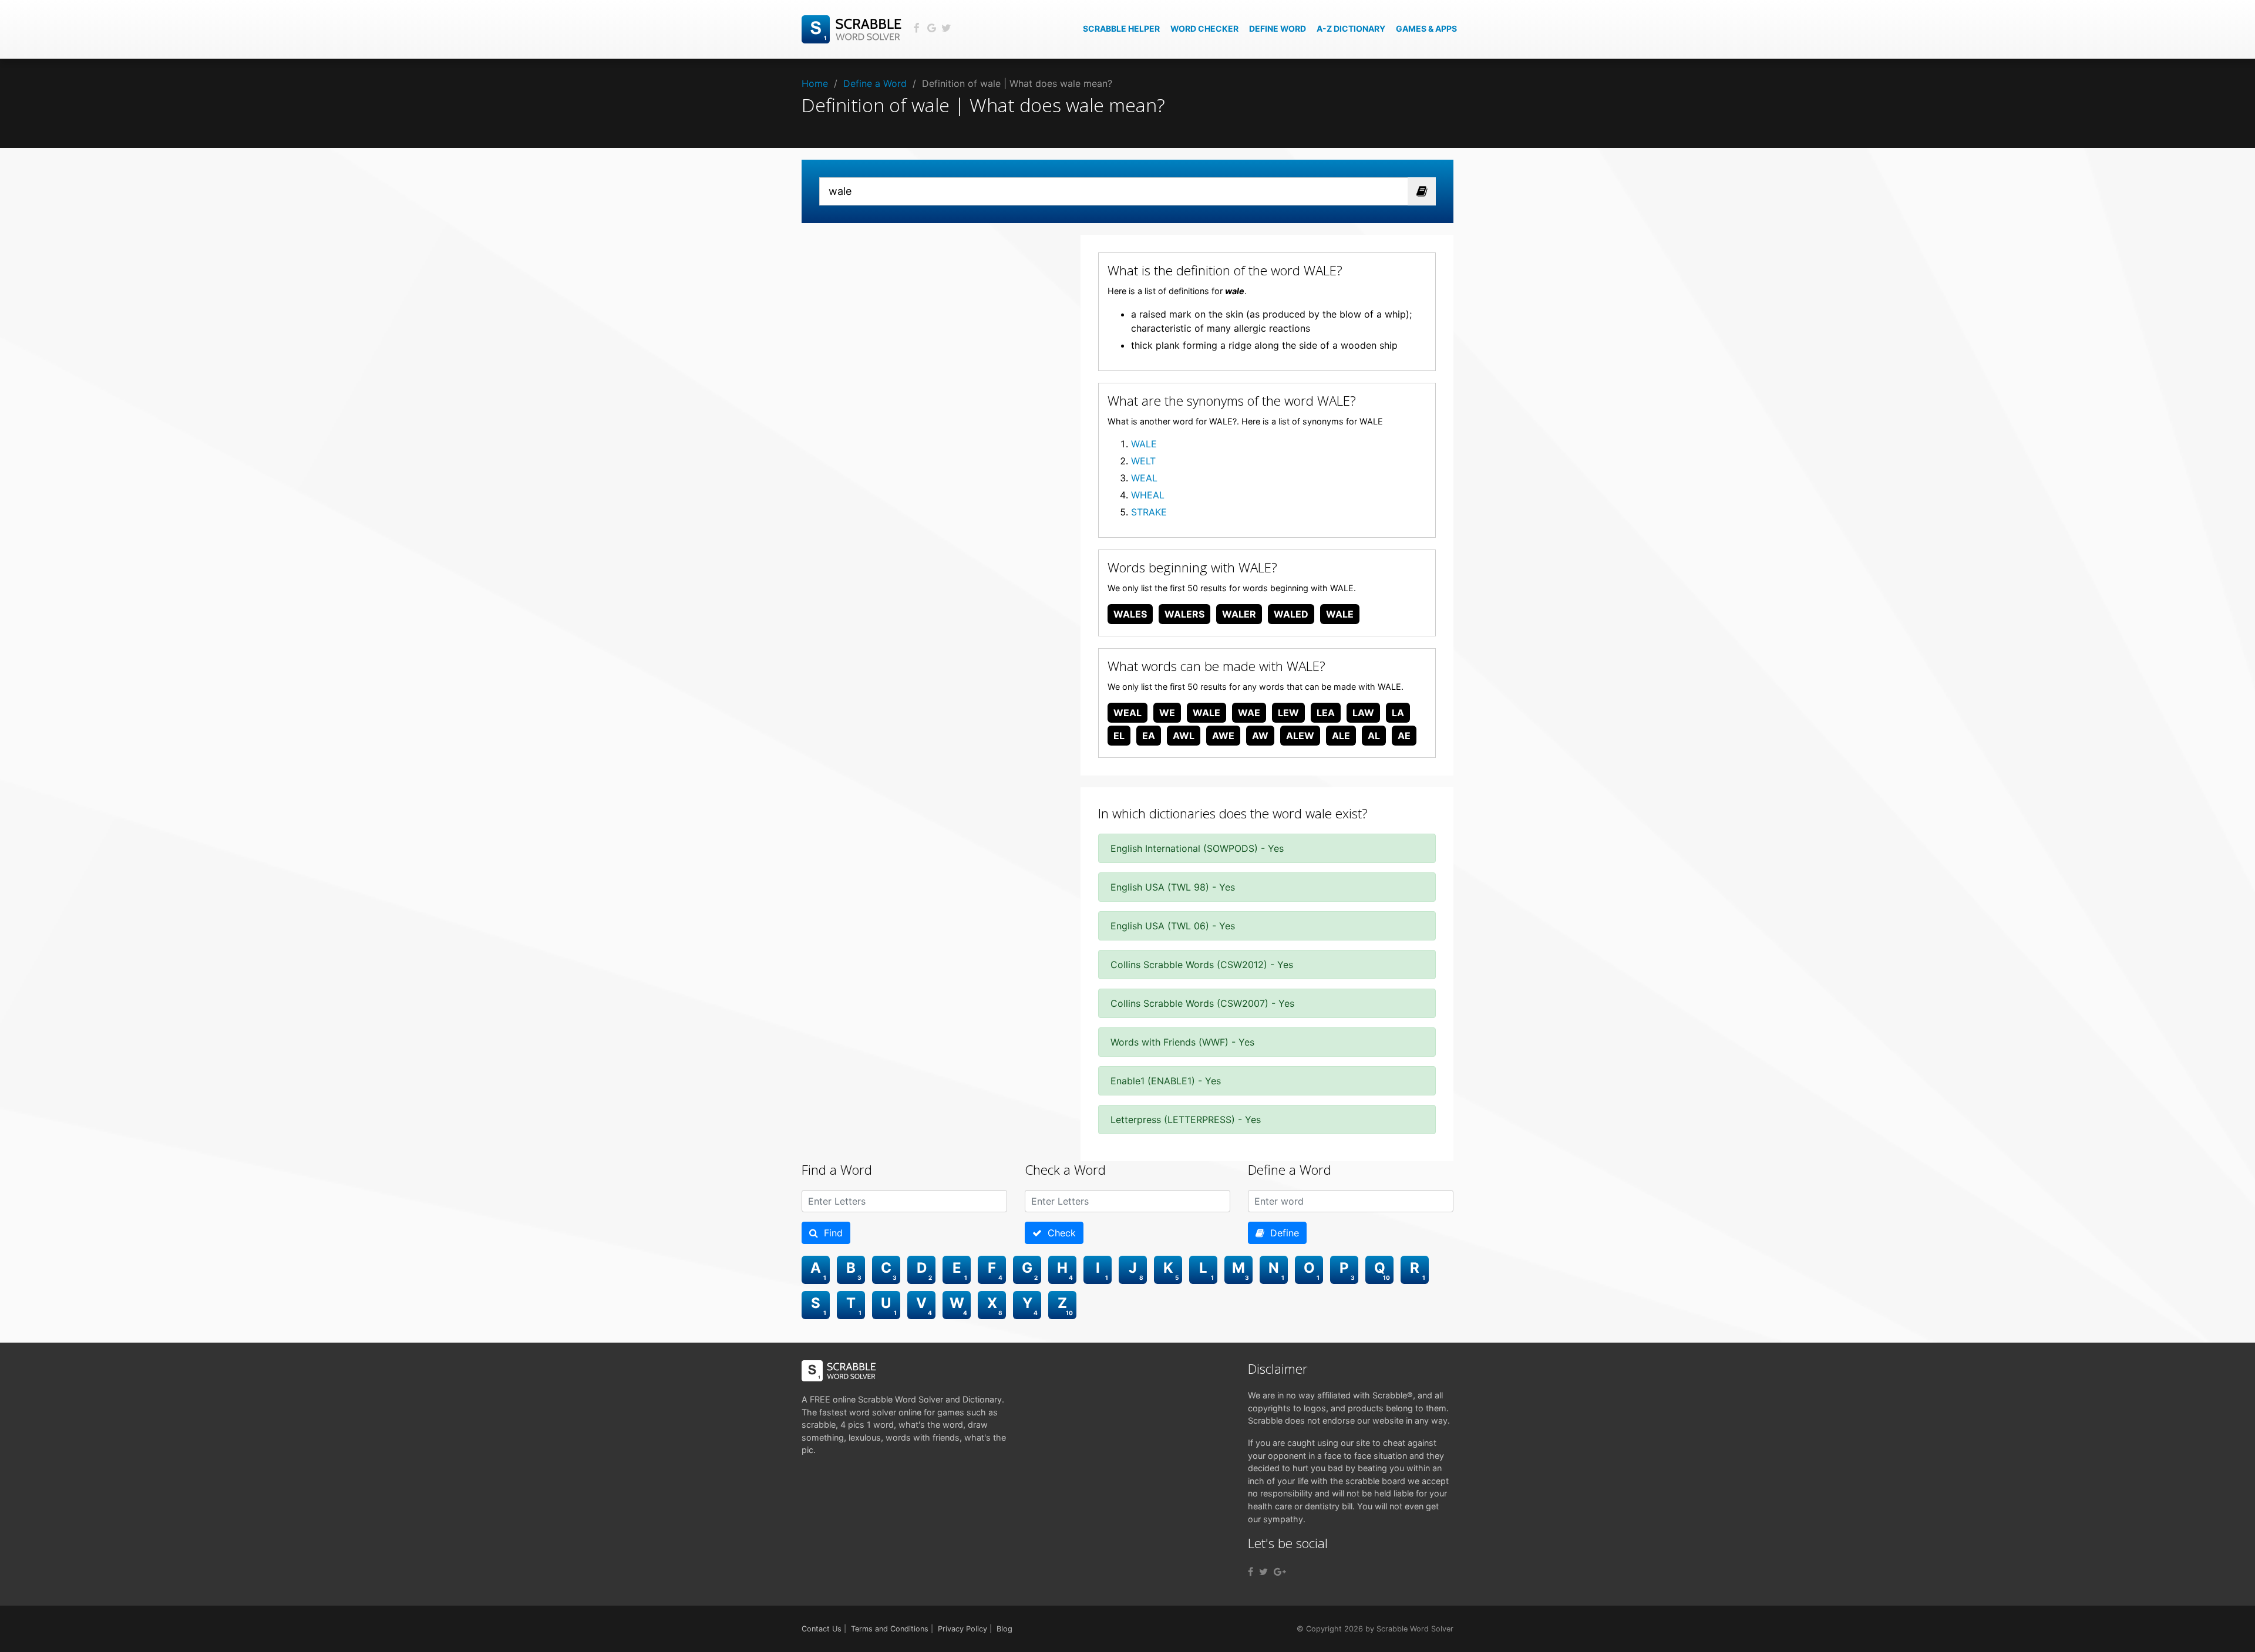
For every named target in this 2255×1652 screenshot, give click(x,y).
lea (1326, 713)
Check (1059, 1233)
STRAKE (1149, 512)
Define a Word (875, 83)
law (1363, 713)
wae (1249, 713)
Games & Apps (1426, 28)
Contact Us (822, 1629)
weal (1127, 713)
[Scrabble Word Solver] (853, 28)
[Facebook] (1251, 1572)
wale (1340, 614)
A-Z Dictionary (1351, 28)
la (1398, 713)
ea (1149, 736)
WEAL (1144, 478)
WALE (1144, 444)
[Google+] (1280, 1572)
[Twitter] (1263, 1572)
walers (1184, 614)
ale (1341, 736)
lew (1288, 713)
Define (1282, 1233)
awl (1184, 736)
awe (1223, 736)
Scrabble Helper (1121, 28)
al (1374, 736)
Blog (1004, 1629)
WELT (1143, 461)
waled (1291, 614)
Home (815, 83)
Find (830, 1233)
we (1167, 713)
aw (1260, 736)
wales (1130, 614)
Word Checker (1204, 28)
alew (1300, 736)
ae (1404, 736)
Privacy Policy (962, 1629)
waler (1239, 614)
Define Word (1278, 28)
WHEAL (1148, 495)
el (1119, 736)
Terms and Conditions (890, 1629)
